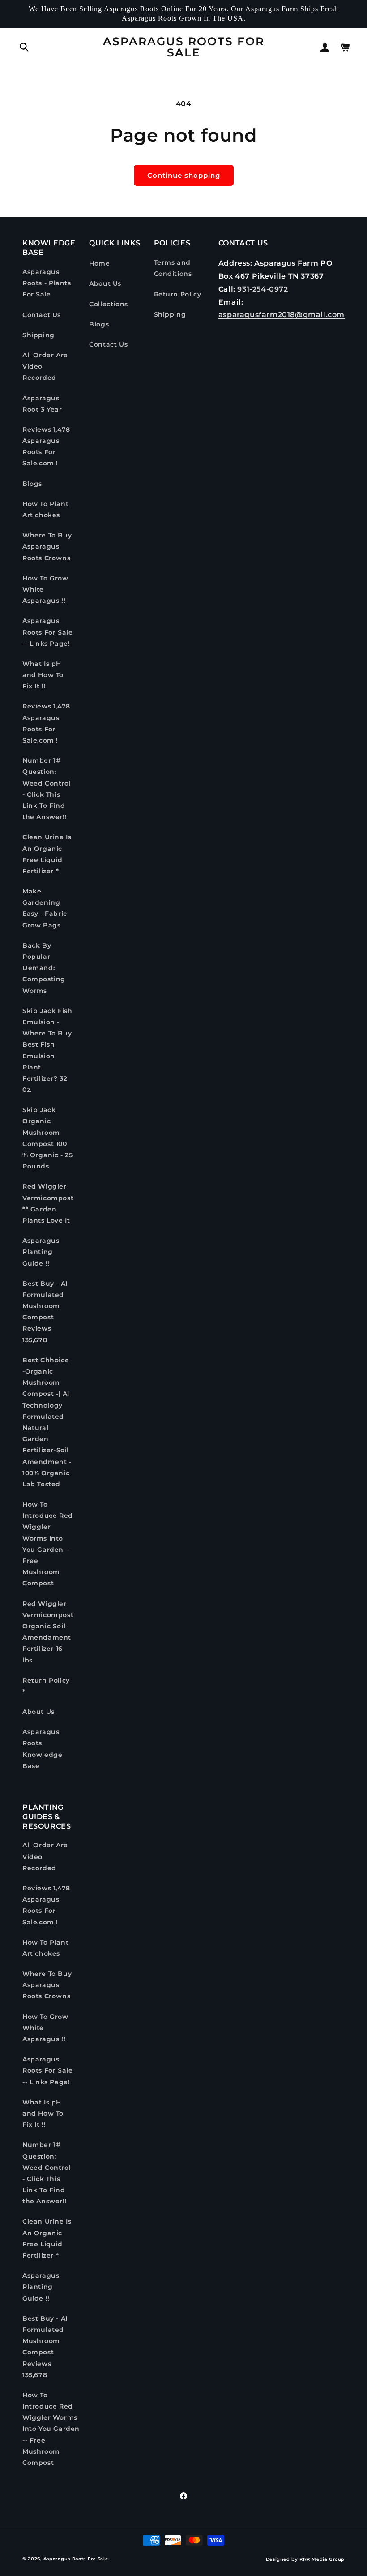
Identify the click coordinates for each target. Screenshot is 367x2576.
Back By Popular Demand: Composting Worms (44, 968)
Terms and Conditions (173, 268)
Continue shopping (184, 175)
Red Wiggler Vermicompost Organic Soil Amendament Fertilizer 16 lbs (48, 1632)
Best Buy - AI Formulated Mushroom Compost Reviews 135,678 (45, 1312)
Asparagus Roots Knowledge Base (42, 1749)
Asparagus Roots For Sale (76, 2559)
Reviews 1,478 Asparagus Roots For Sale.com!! (46, 447)
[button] (24, 47)
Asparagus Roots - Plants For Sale (47, 283)
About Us (38, 1712)
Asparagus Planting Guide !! (41, 1252)
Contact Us (42, 315)
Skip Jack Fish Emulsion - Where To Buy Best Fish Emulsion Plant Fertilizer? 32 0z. (47, 1050)
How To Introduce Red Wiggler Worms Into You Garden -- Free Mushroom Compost (48, 1544)
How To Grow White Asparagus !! (45, 589)
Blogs (32, 484)
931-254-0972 (262, 289)
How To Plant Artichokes (45, 509)
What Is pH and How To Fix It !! (43, 675)
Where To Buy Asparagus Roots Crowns (47, 546)
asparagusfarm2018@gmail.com (282, 315)
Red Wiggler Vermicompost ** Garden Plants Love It (48, 1203)
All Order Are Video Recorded (45, 366)
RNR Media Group (322, 2559)
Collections (109, 304)
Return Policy (178, 294)
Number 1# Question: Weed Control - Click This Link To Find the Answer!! (47, 789)
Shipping (38, 335)
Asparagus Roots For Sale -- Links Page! (47, 632)
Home (99, 263)
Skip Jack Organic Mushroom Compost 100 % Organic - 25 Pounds (47, 1138)
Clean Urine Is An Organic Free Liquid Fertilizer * (47, 854)
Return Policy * (46, 1686)
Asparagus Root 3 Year (42, 404)
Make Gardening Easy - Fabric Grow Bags (45, 908)
